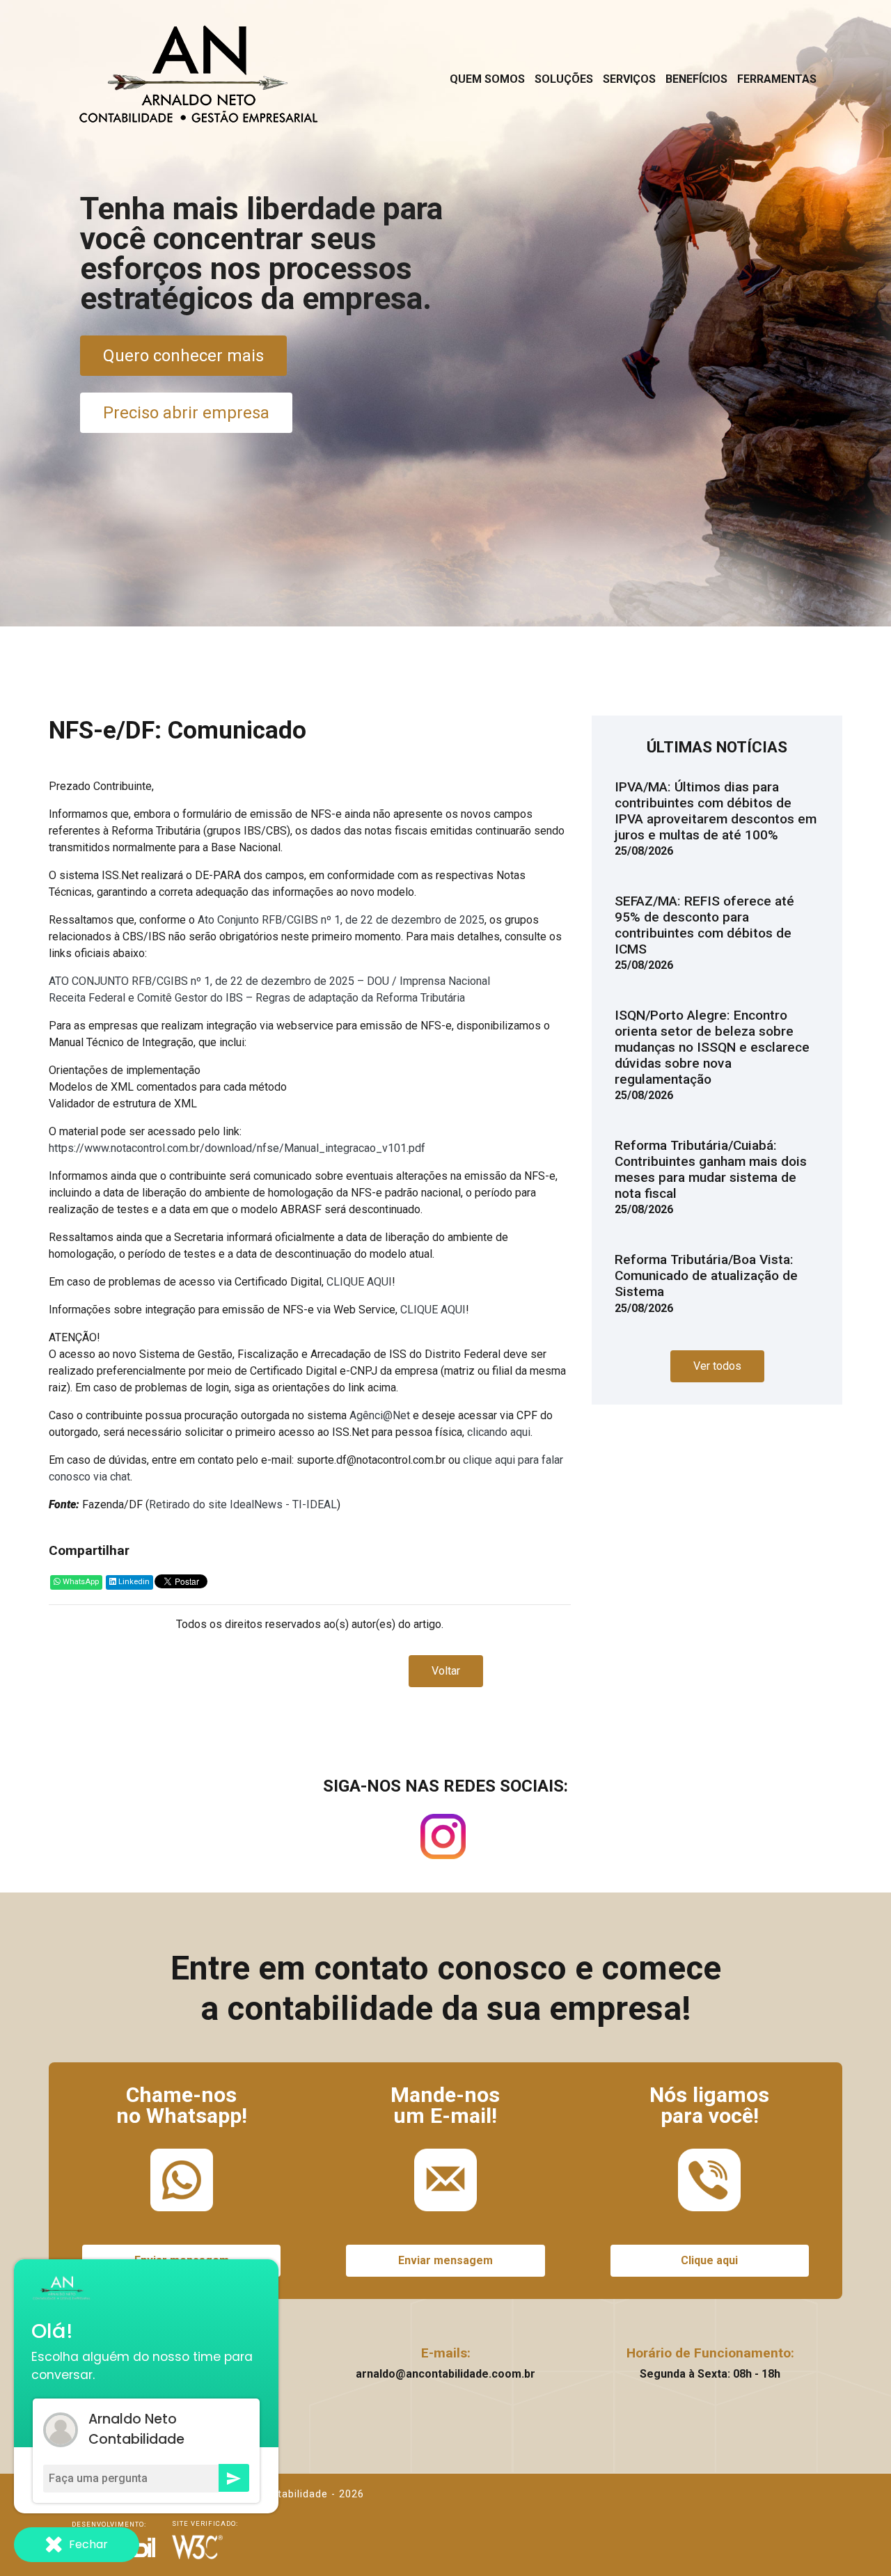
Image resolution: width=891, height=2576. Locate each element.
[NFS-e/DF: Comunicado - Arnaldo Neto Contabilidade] (199, 74)
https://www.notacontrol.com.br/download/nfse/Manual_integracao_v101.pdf (237, 1148)
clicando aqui (499, 1432)
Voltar (446, 1671)
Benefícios (696, 79)
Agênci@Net (380, 1415)
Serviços (629, 79)
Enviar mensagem (445, 2260)
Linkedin (133, 1582)
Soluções (564, 79)
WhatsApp (80, 1582)
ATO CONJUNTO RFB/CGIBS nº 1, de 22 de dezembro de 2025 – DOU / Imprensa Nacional (269, 981)
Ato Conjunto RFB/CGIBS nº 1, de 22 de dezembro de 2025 (341, 920)
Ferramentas (777, 79)
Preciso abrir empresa (186, 413)
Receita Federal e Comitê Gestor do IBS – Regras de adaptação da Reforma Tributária (257, 998)
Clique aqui (709, 2260)
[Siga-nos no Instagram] (443, 1841)
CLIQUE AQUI (359, 1282)
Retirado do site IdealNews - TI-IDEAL (243, 1504)
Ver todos (717, 1366)
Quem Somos (487, 79)
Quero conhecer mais (183, 356)
